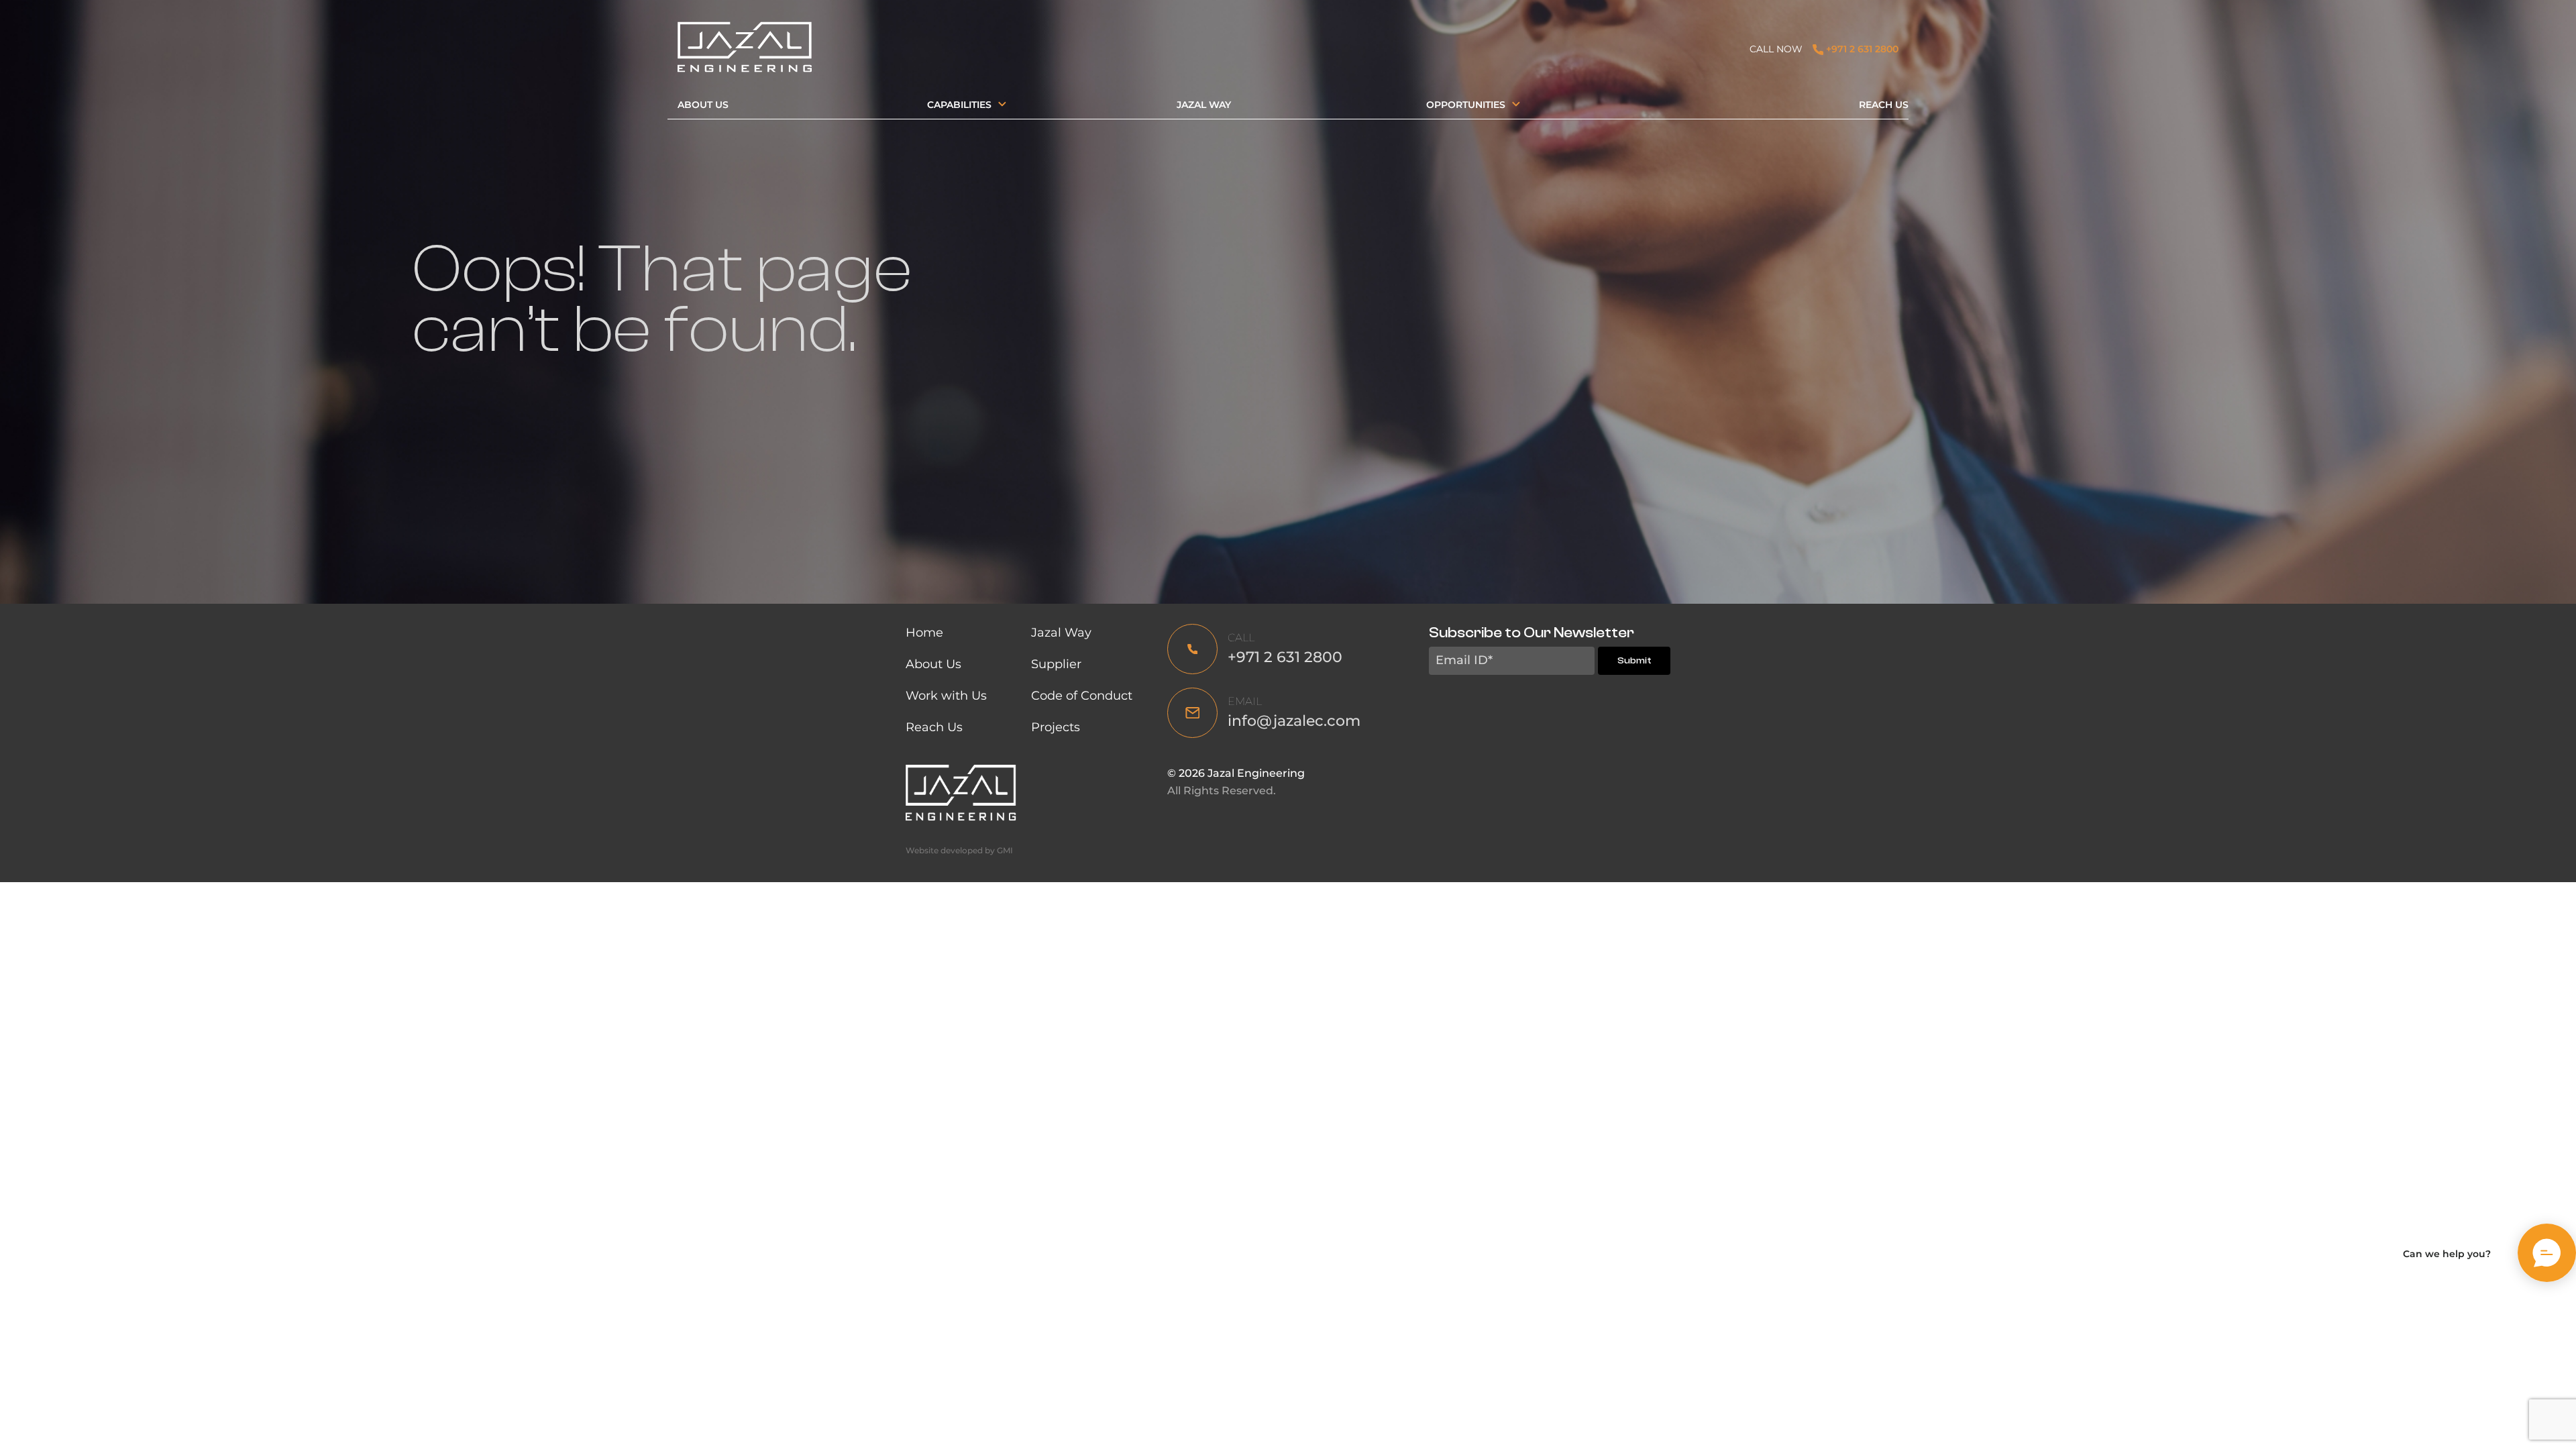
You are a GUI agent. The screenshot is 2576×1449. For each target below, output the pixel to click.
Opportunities (1466, 105)
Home (924, 633)
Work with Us (946, 696)
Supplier (1056, 664)
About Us (703, 105)
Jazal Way (1204, 105)
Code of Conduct (1083, 696)
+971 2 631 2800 (1861, 49)
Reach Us (1884, 105)
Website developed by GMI (959, 850)
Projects (1056, 727)
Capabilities (959, 105)
